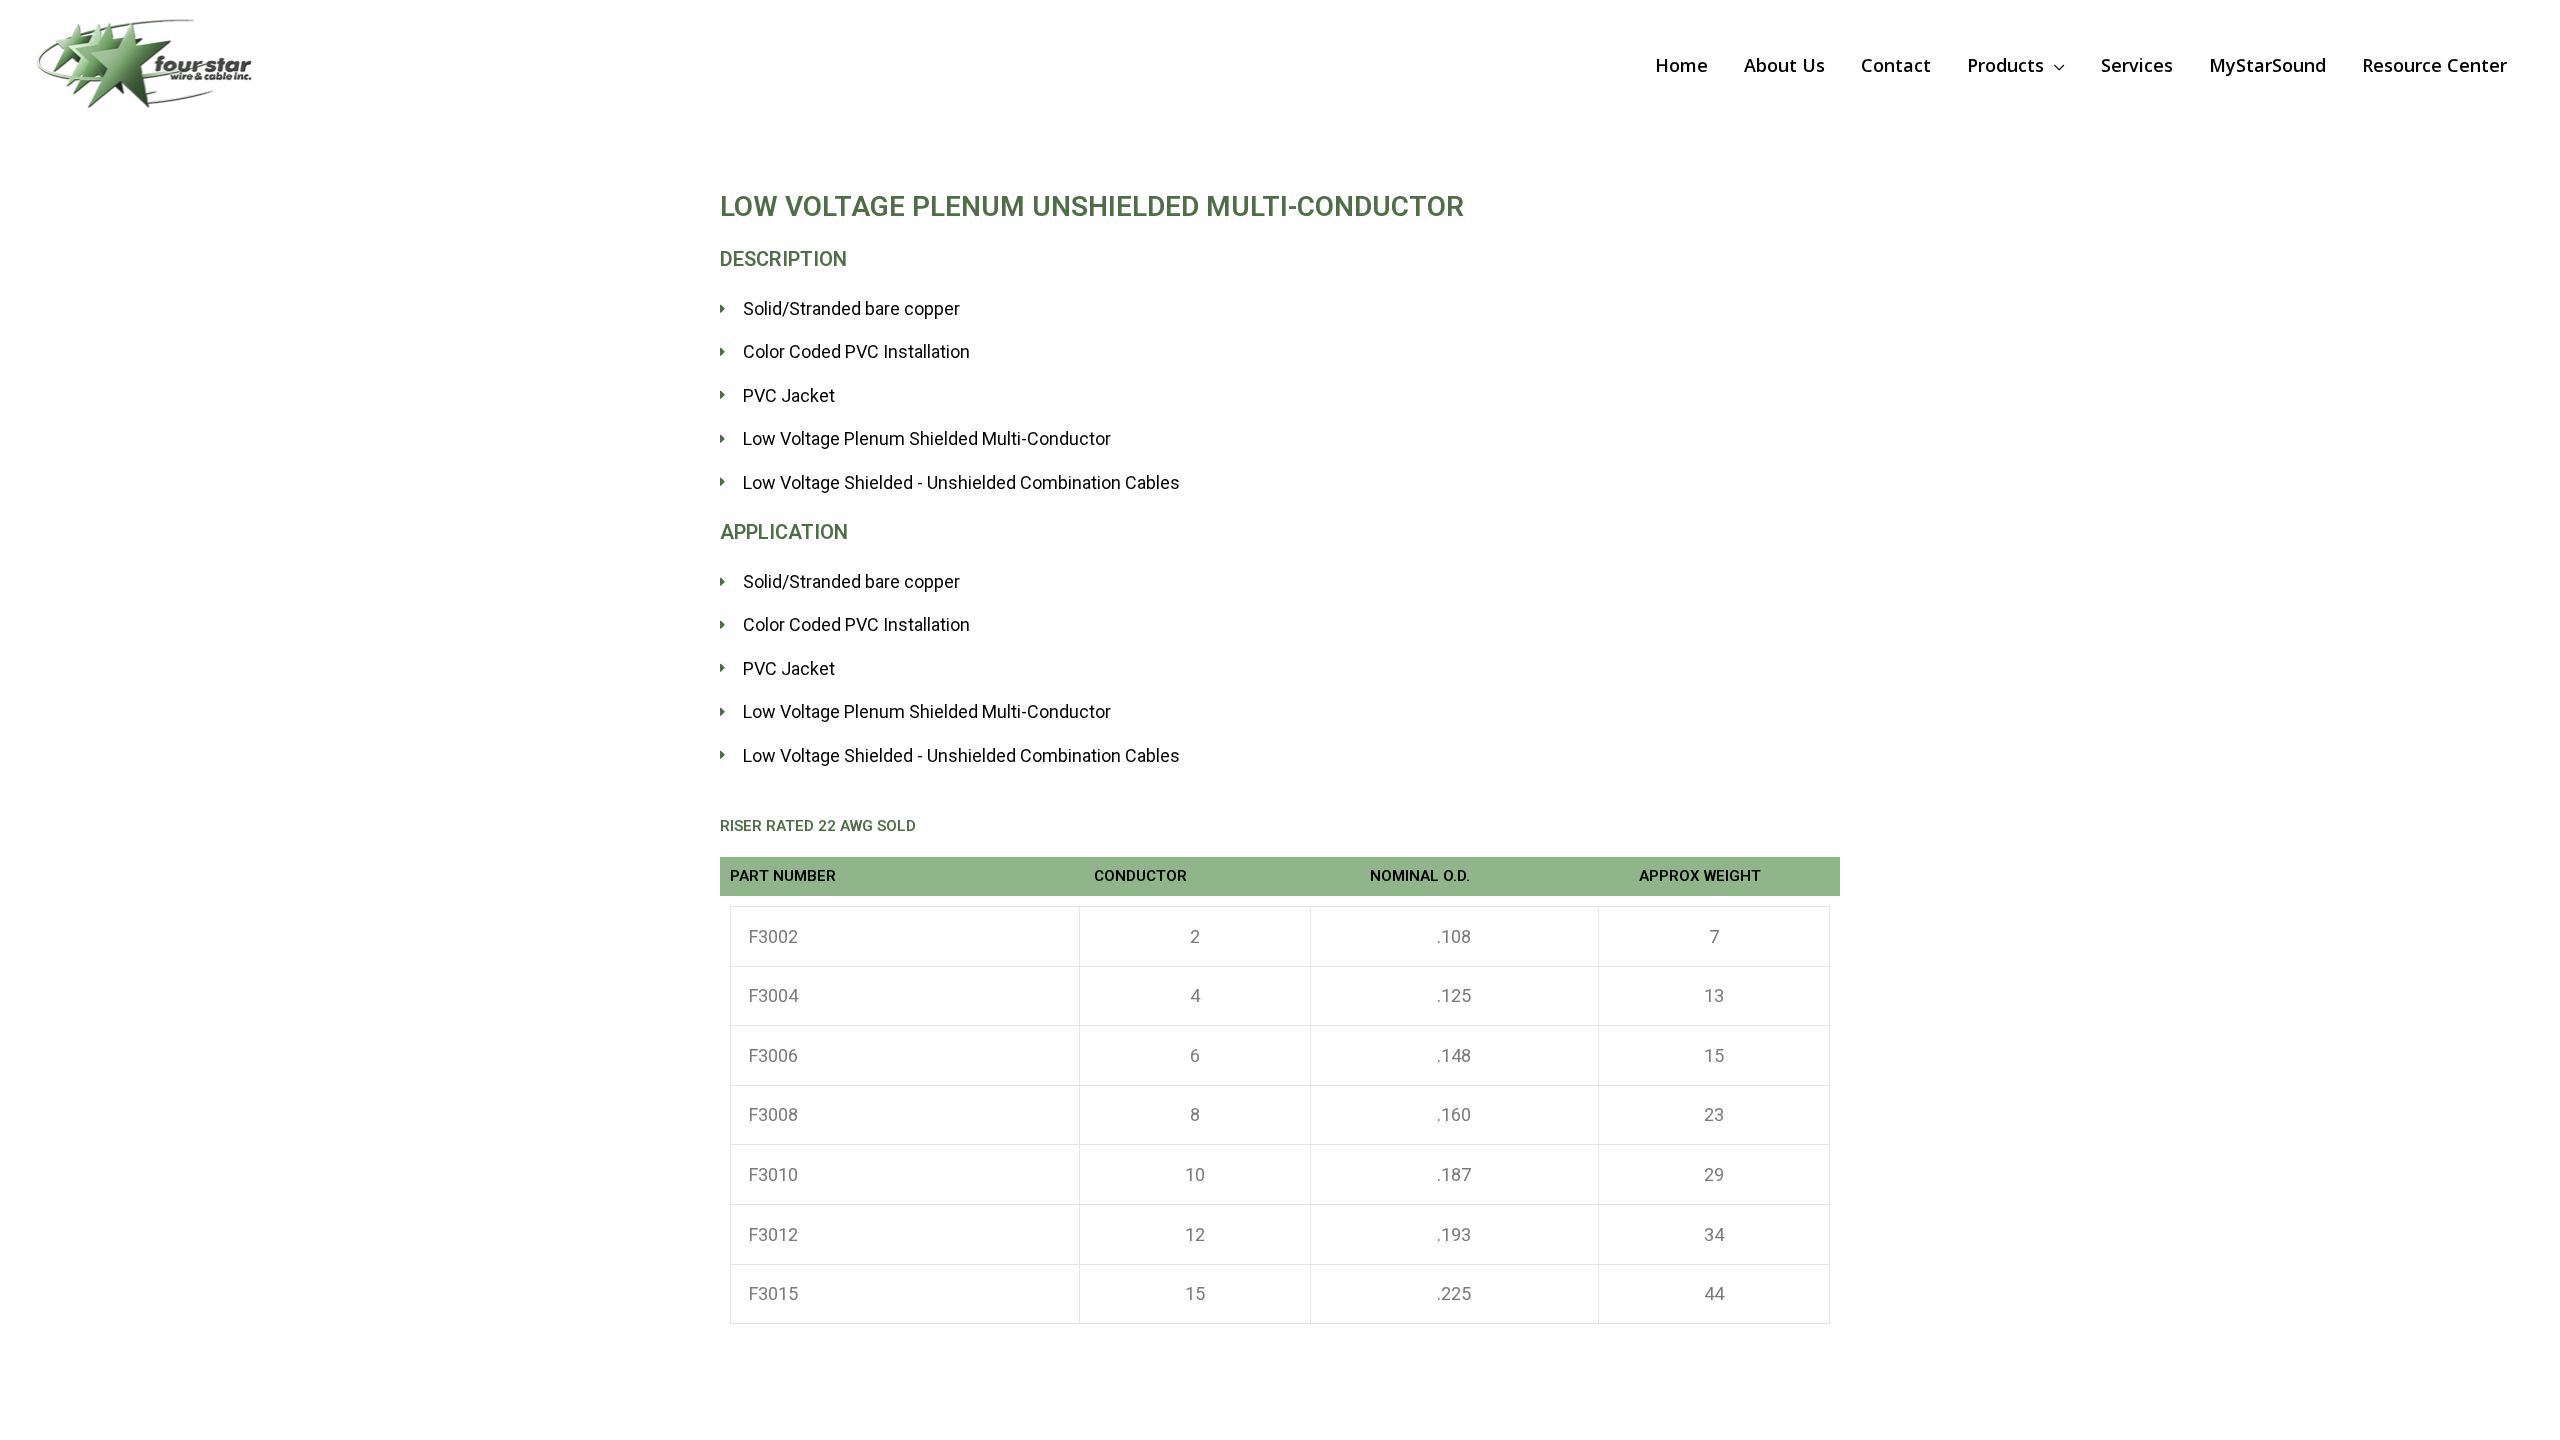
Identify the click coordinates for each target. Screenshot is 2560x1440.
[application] (2054, 65)
